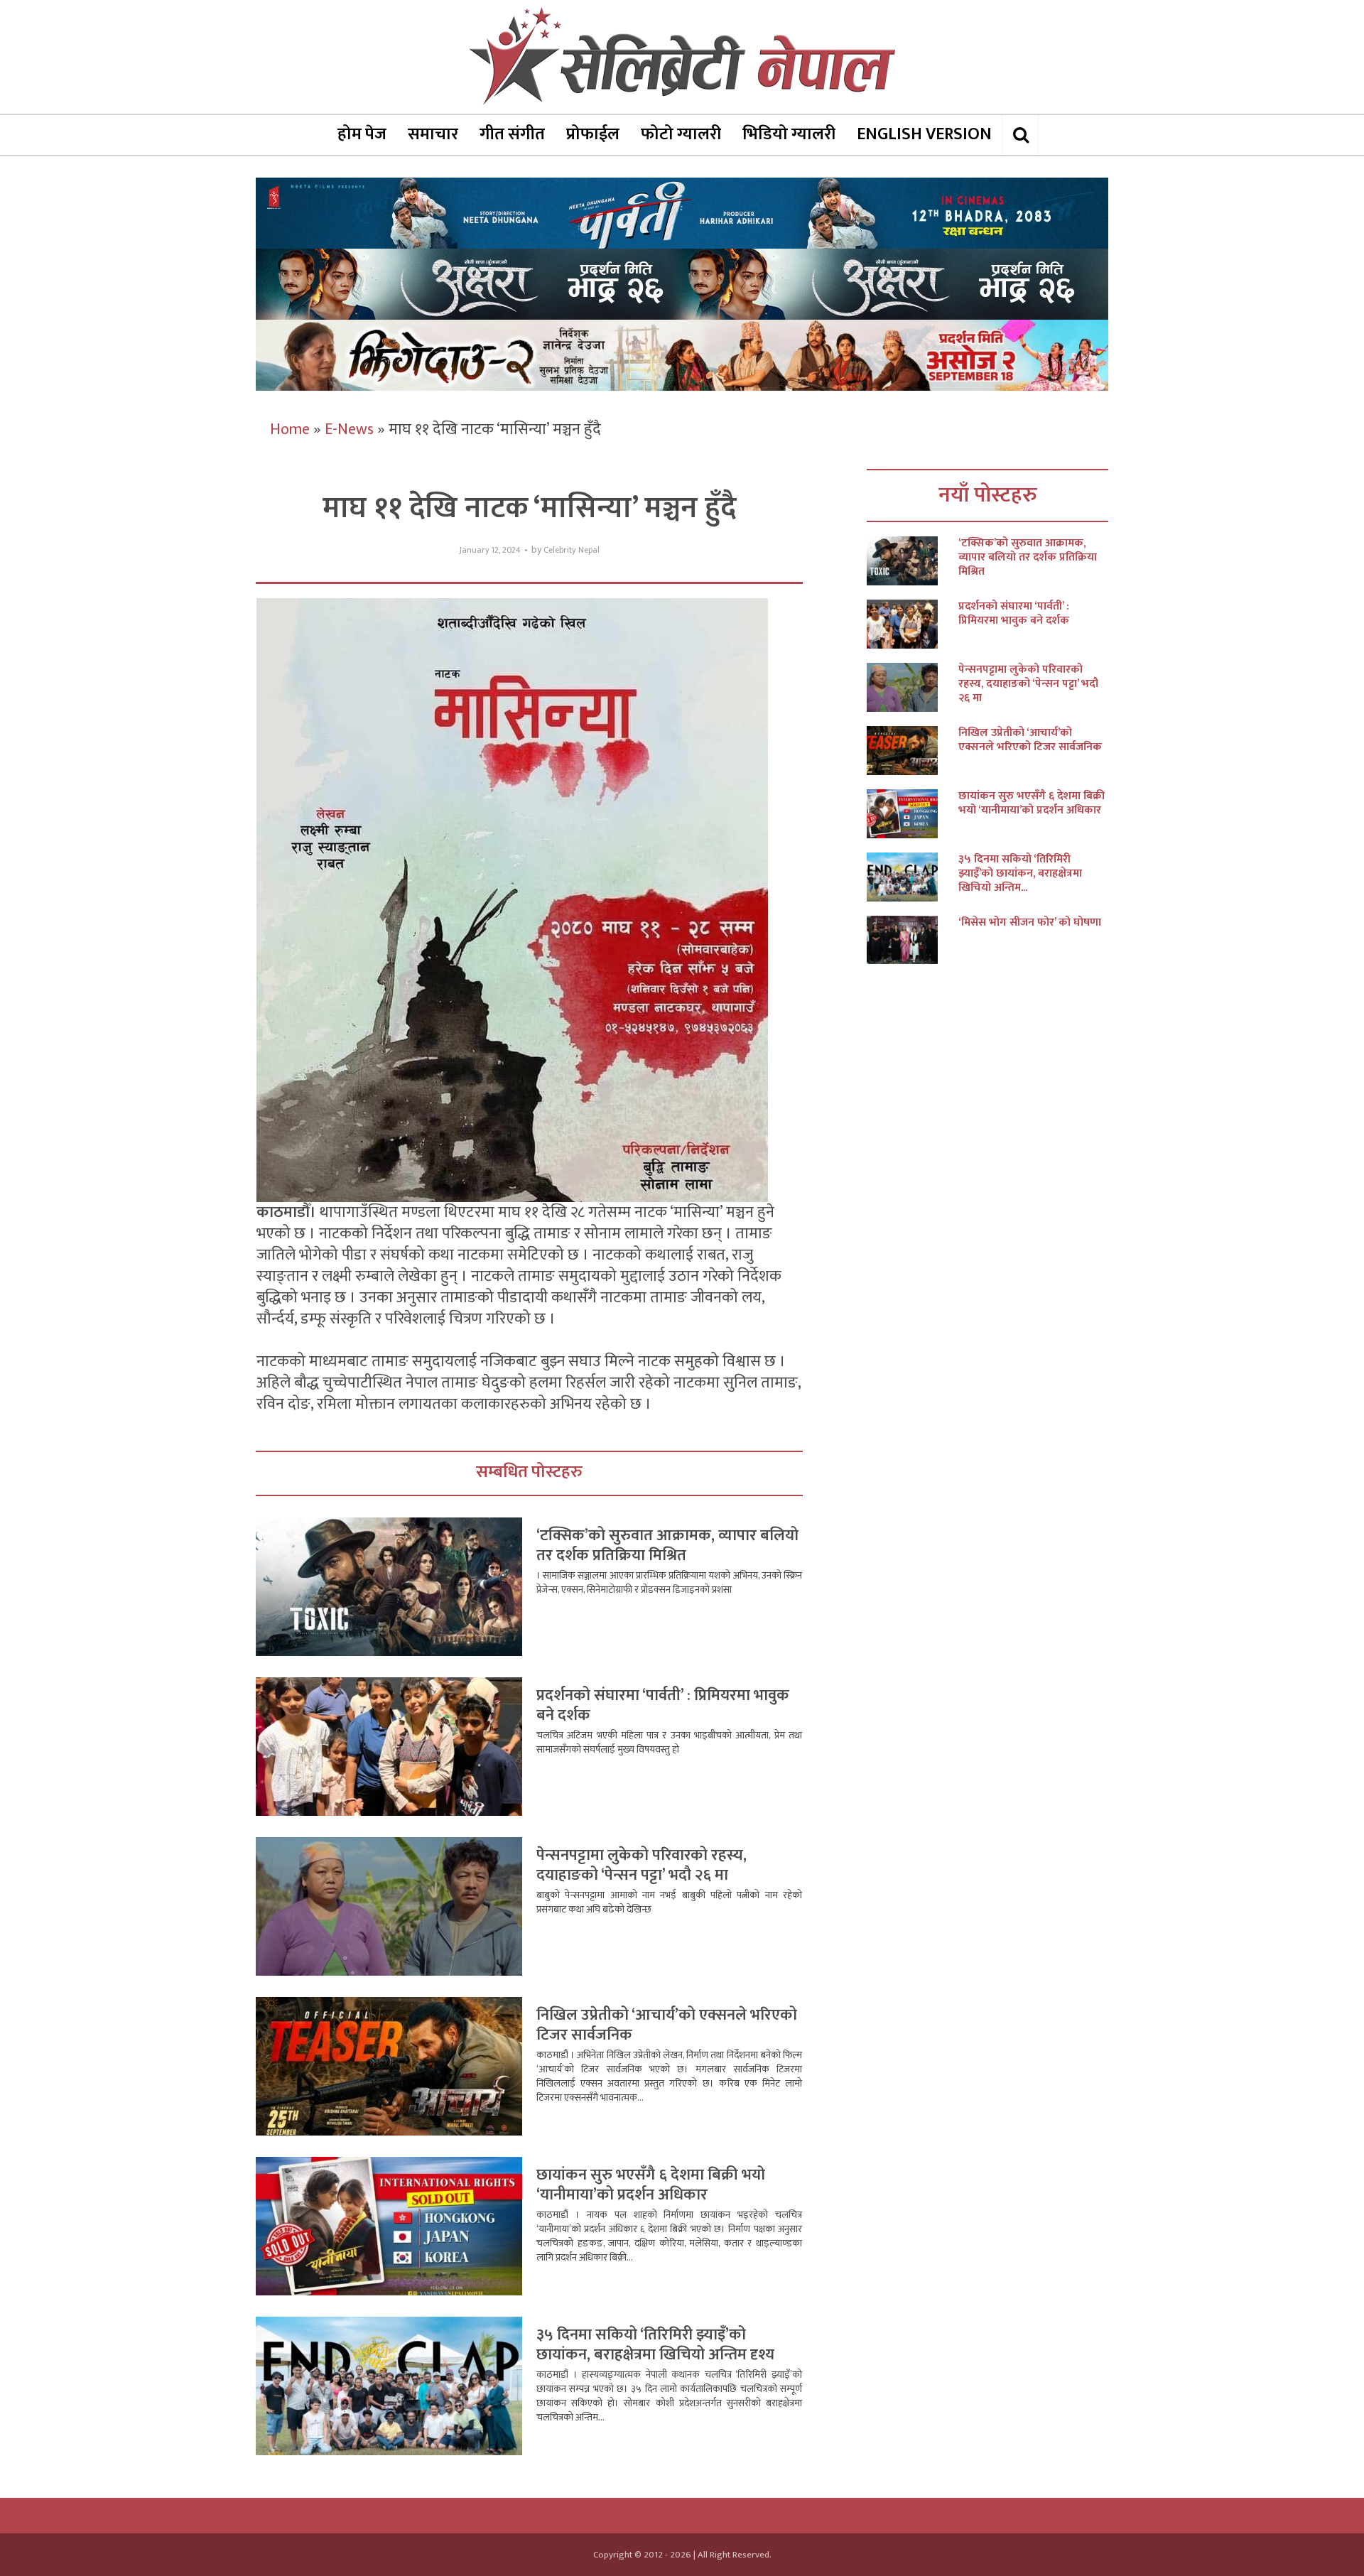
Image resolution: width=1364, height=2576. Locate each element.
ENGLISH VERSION (924, 134)
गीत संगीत (512, 134)
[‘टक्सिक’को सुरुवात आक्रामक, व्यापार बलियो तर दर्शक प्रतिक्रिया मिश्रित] (913, 561)
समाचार (433, 134)
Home (290, 429)
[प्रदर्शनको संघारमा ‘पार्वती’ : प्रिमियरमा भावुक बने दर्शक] (913, 624)
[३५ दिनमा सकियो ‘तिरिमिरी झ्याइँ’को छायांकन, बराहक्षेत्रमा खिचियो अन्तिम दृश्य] (913, 877)
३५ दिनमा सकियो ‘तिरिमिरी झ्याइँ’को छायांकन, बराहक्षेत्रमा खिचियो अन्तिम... (1020, 874)
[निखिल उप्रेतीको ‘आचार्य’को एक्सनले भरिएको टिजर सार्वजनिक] (913, 751)
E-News (349, 429)
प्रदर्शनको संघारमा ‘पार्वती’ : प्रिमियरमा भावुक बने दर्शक (663, 1705)
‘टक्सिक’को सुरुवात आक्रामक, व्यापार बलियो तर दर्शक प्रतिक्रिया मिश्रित (667, 1546)
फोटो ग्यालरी (681, 134)
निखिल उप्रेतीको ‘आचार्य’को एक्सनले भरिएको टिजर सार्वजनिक (667, 2025)
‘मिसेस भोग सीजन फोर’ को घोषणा (1030, 923)
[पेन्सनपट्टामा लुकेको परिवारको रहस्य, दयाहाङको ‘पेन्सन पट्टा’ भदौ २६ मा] (913, 687)
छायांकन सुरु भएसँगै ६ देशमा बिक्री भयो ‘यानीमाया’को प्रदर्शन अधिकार (651, 2185)
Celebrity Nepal (572, 550)
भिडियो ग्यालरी (789, 134)
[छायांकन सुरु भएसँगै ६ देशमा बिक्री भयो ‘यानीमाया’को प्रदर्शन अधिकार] (913, 814)
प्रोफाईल (593, 134)
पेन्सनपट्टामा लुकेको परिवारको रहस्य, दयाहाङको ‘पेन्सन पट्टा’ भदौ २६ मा (642, 1865)
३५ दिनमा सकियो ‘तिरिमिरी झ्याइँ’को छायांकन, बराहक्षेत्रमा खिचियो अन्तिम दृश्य (655, 2345)
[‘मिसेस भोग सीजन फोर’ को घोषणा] (913, 940)
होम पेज (362, 134)
